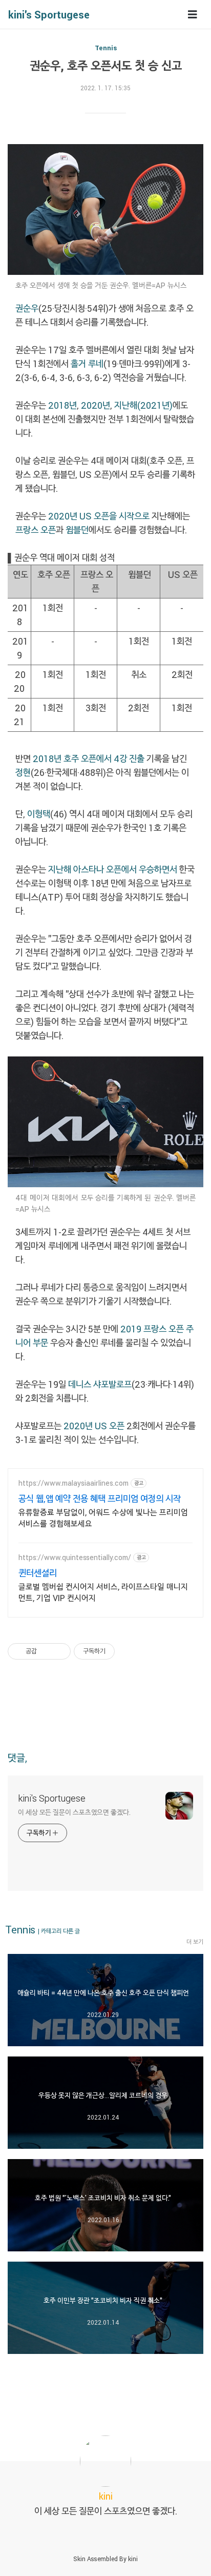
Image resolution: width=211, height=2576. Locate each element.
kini (133, 2559)
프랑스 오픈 (36, 530)
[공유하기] (46, 1651)
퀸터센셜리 (38, 1573)
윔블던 (77, 530)
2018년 (62, 405)
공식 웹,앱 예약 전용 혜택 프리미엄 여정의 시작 (100, 1499)
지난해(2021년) (143, 405)
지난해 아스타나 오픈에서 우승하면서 (113, 869)
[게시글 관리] (59, 1651)
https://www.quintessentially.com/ (75, 1557)
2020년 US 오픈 (93, 1426)
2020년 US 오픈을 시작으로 (99, 516)
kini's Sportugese (49, 14)
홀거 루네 (87, 364)
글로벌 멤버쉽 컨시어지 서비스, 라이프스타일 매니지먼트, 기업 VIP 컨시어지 (103, 1592)
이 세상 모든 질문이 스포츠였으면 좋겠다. (74, 1812)
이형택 (39, 814)
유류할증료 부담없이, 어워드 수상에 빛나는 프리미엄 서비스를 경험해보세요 (103, 1518)
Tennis (106, 48)
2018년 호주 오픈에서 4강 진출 (89, 758)
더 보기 (195, 1942)
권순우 (27, 308)
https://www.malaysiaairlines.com (73, 1483)
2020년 (96, 405)
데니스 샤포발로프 (100, 1384)
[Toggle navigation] (193, 15)
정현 (23, 772)
